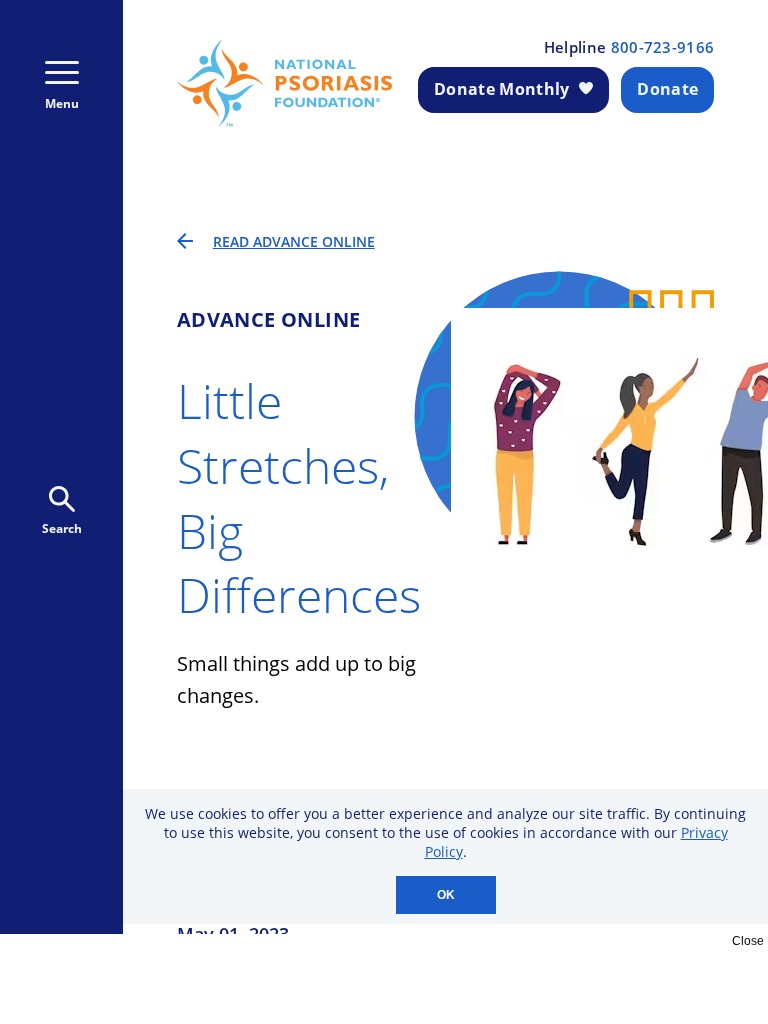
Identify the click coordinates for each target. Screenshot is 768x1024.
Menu (62, 103)
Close (748, 941)
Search (62, 528)
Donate (667, 89)
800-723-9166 (663, 47)
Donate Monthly (501, 89)
